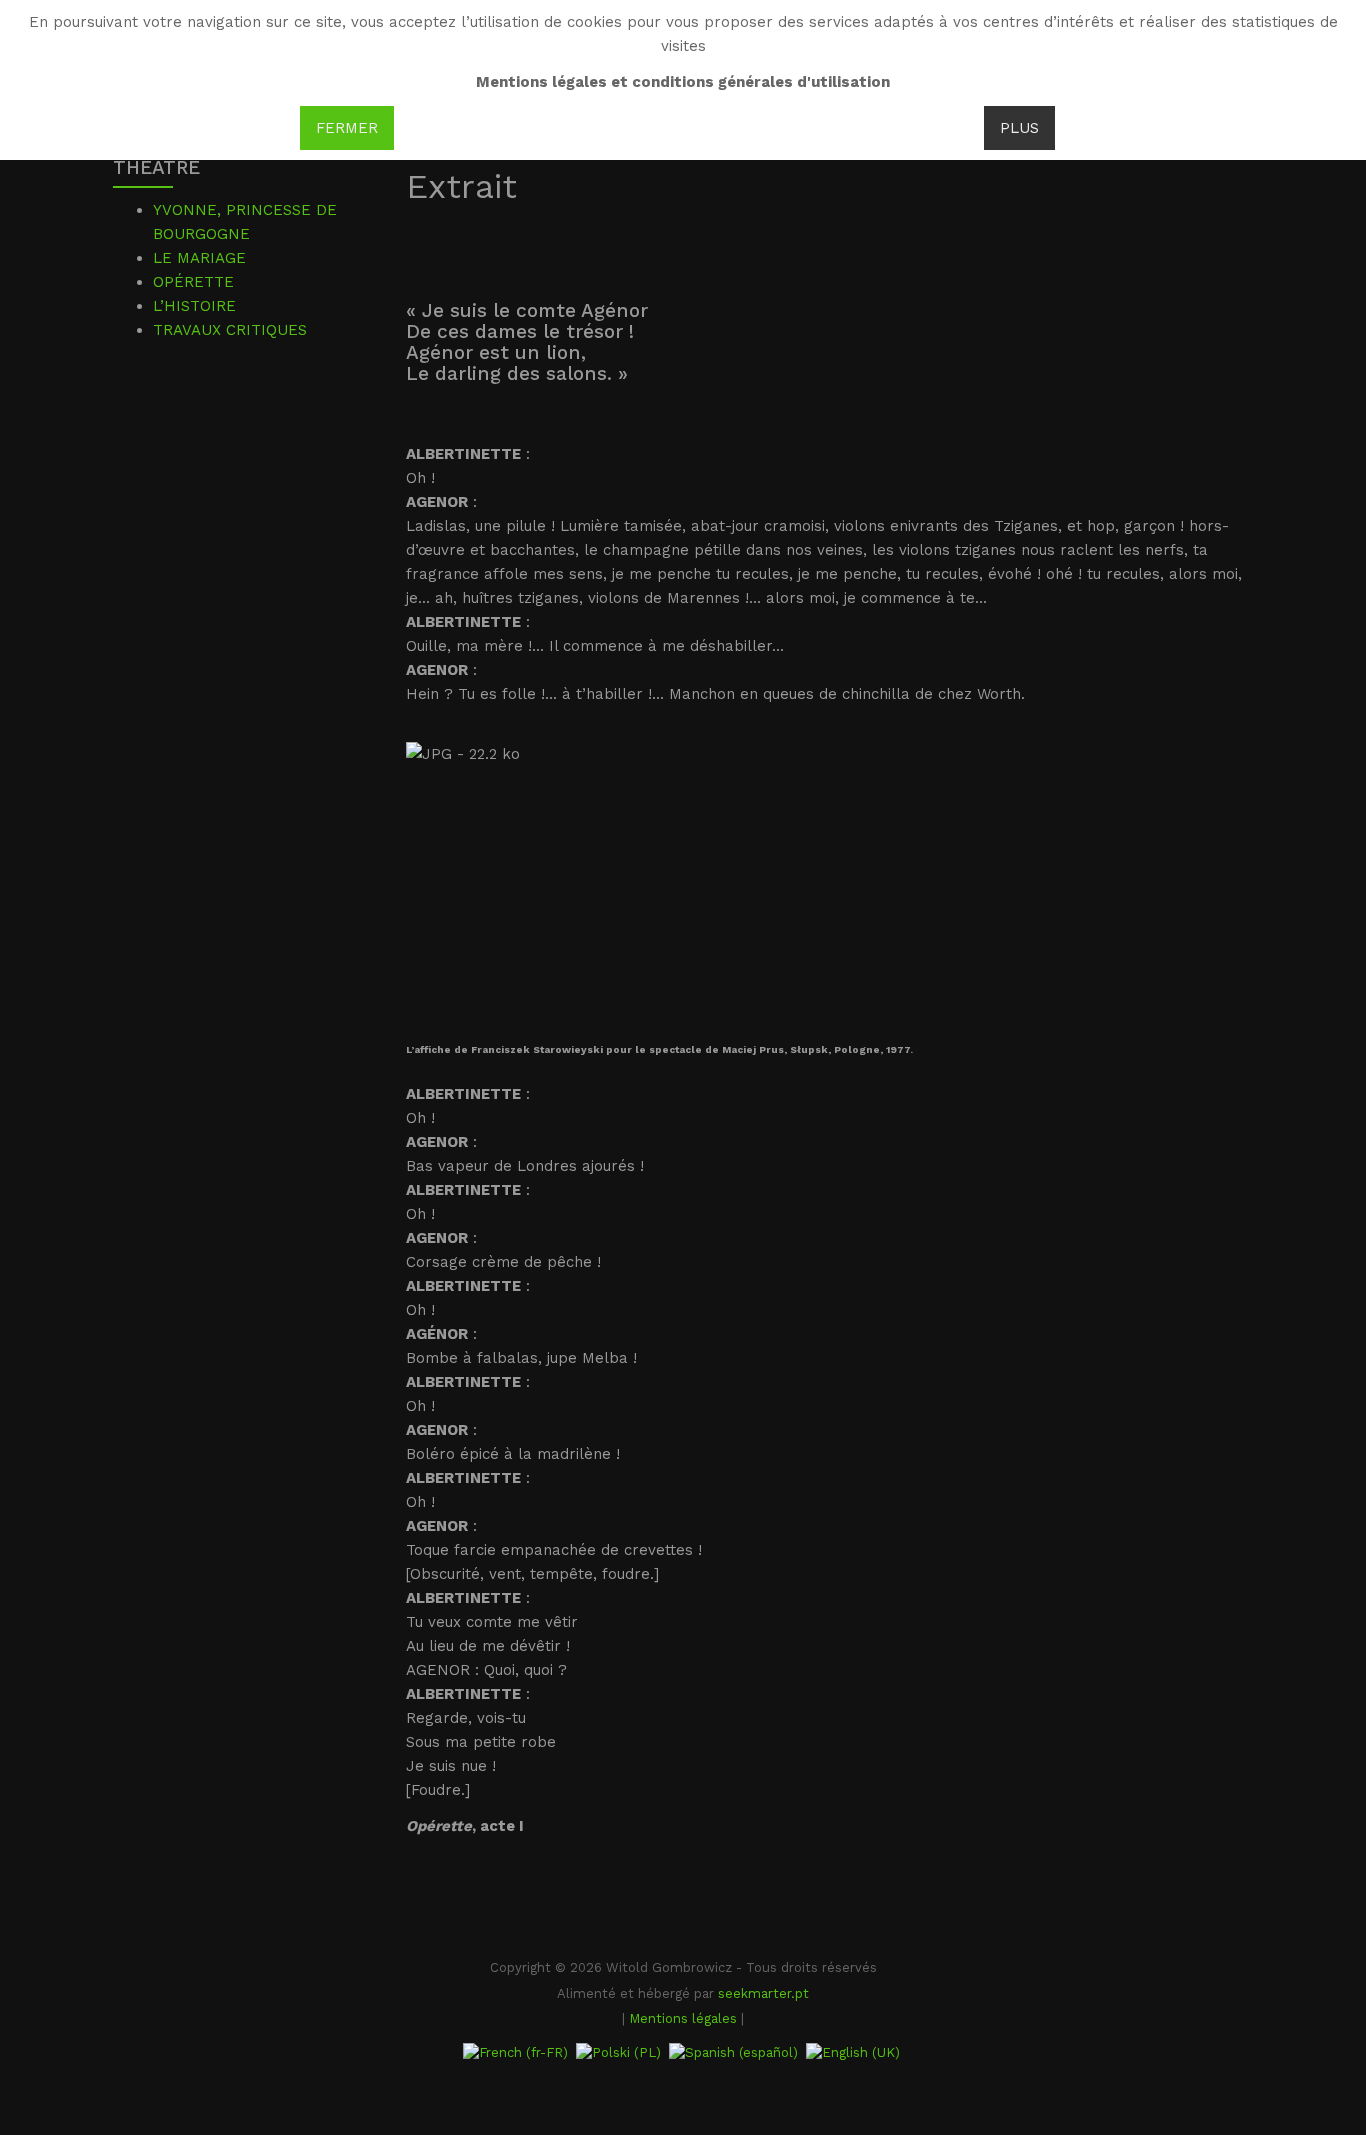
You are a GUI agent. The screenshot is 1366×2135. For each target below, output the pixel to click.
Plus (1019, 128)
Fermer (347, 128)
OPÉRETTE (193, 282)
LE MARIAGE (199, 258)
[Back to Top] (1317, 1970)
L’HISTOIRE (194, 306)
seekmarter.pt (763, 1993)
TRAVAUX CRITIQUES (230, 330)
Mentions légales (683, 2018)
